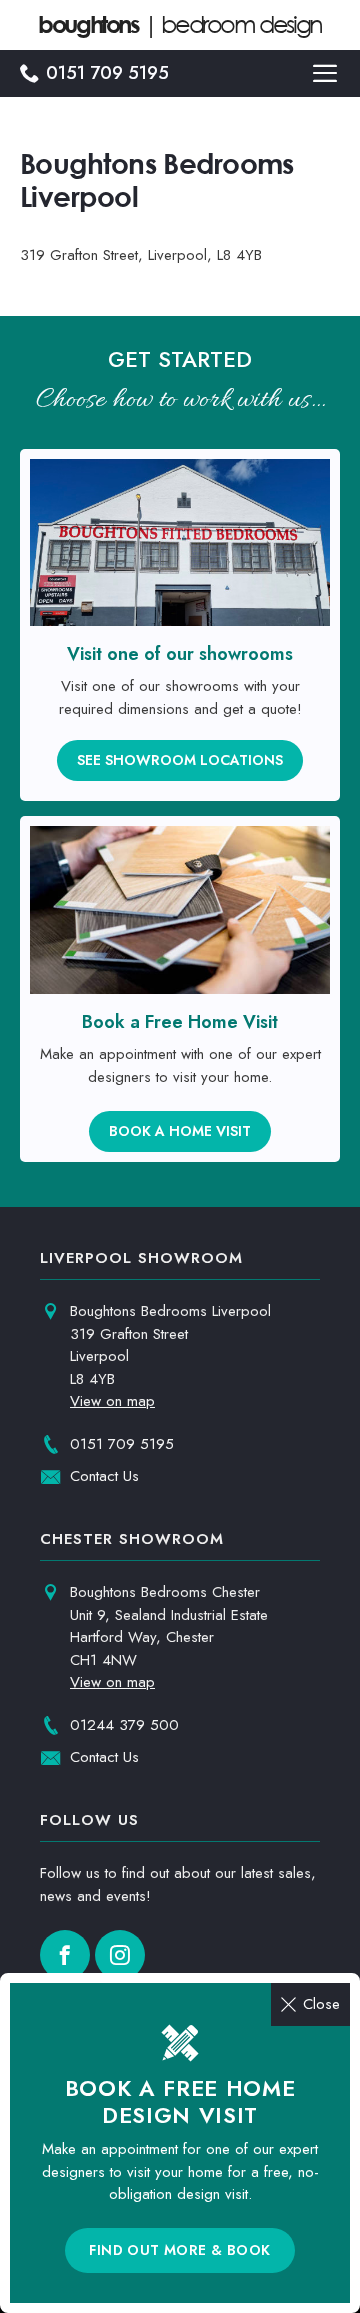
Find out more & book (179, 2250)
